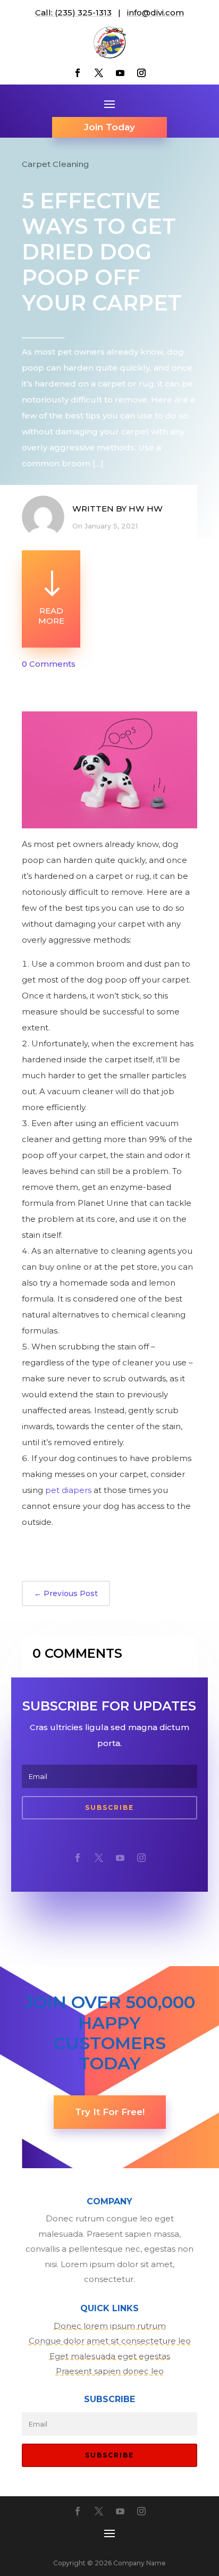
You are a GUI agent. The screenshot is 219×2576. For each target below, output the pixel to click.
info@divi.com (155, 12)
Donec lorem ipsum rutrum (110, 2326)
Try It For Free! (110, 2112)
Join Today (109, 127)
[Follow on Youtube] (120, 73)
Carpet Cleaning (56, 164)
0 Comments (49, 664)
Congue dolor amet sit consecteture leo (110, 2341)
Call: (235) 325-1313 (73, 12)
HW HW (146, 509)
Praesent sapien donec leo (110, 2371)
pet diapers (68, 1490)
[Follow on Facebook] (78, 73)
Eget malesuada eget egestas (110, 2356)
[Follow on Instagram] (141, 73)
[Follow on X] (99, 73)
